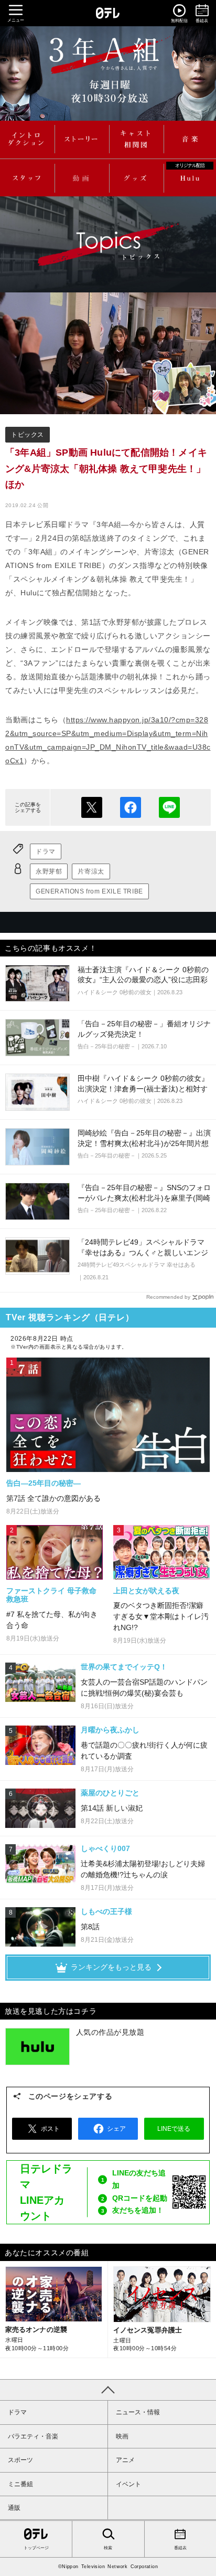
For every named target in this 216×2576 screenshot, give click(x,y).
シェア (131, 807)
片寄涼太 (91, 871)
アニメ (125, 2460)
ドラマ (46, 851)
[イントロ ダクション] (26, 139)
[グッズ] (135, 178)
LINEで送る (169, 807)
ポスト (92, 807)
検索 (108, 2548)
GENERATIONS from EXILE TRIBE (89, 891)
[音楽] (190, 139)
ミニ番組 (20, 2484)
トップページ (36, 2548)
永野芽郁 (49, 871)
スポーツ (20, 2460)
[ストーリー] (81, 139)
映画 (122, 2436)
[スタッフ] (26, 178)
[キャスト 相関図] (135, 139)
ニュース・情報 (138, 2412)
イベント (128, 2484)
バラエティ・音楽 (33, 2436)
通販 (14, 2508)
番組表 (180, 2548)
